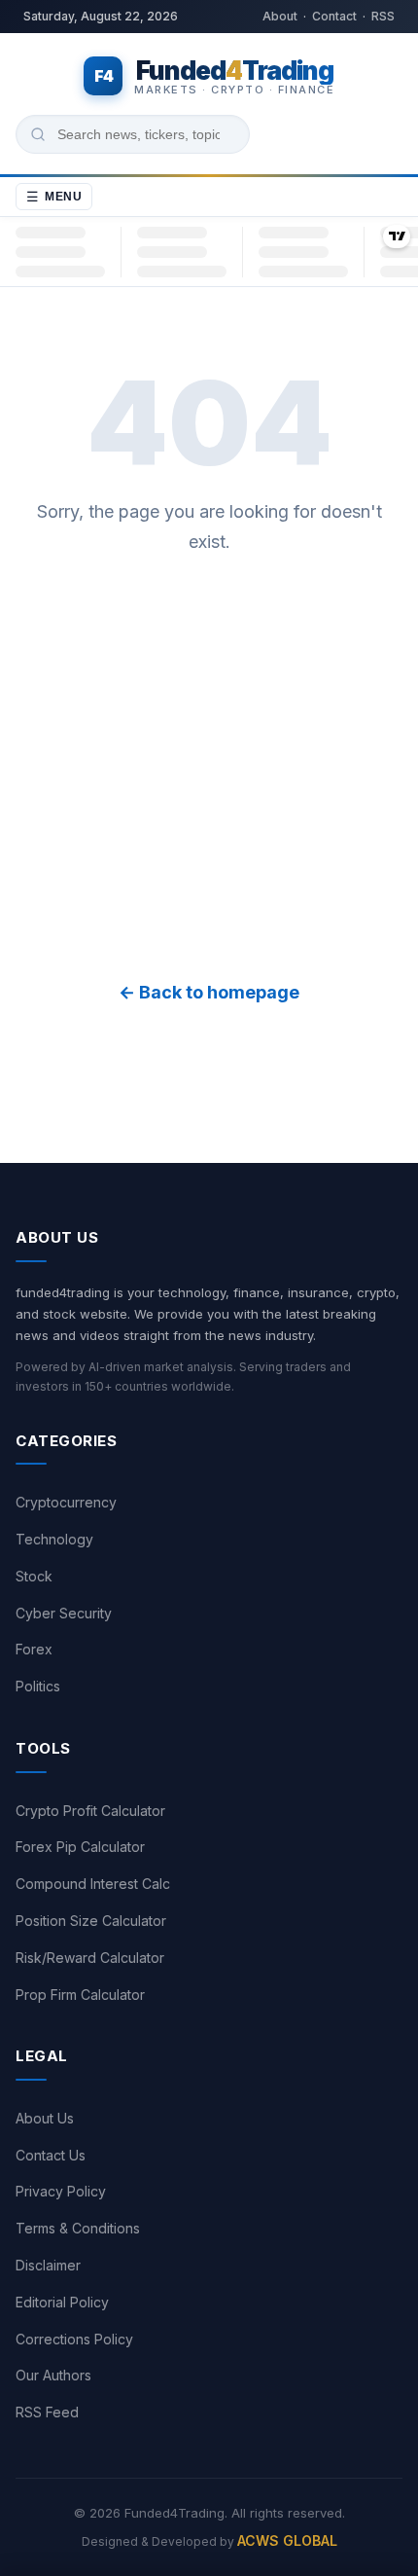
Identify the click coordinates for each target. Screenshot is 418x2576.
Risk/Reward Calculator (90, 1958)
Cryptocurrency (66, 1502)
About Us (45, 2118)
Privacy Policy (61, 2191)
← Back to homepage (209, 992)
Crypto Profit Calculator (90, 1811)
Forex (34, 1649)
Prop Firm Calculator (80, 1995)
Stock (34, 1576)
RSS (383, 16)
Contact (334, 16)
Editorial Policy (62, 2302)
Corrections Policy (74, 2339)
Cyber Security (64, 1613)
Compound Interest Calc (93, 1884)
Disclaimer (48, 2265)
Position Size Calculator (91, 1921)
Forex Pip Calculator (80, 1847)
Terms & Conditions (78, 2228)
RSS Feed (47, 2412)
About (280, 16)
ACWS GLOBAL (287, 2540)
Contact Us (51, 2155)
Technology (54, 1539)
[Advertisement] (209, 768)
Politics (38, 1686)
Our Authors (53, 2375)
